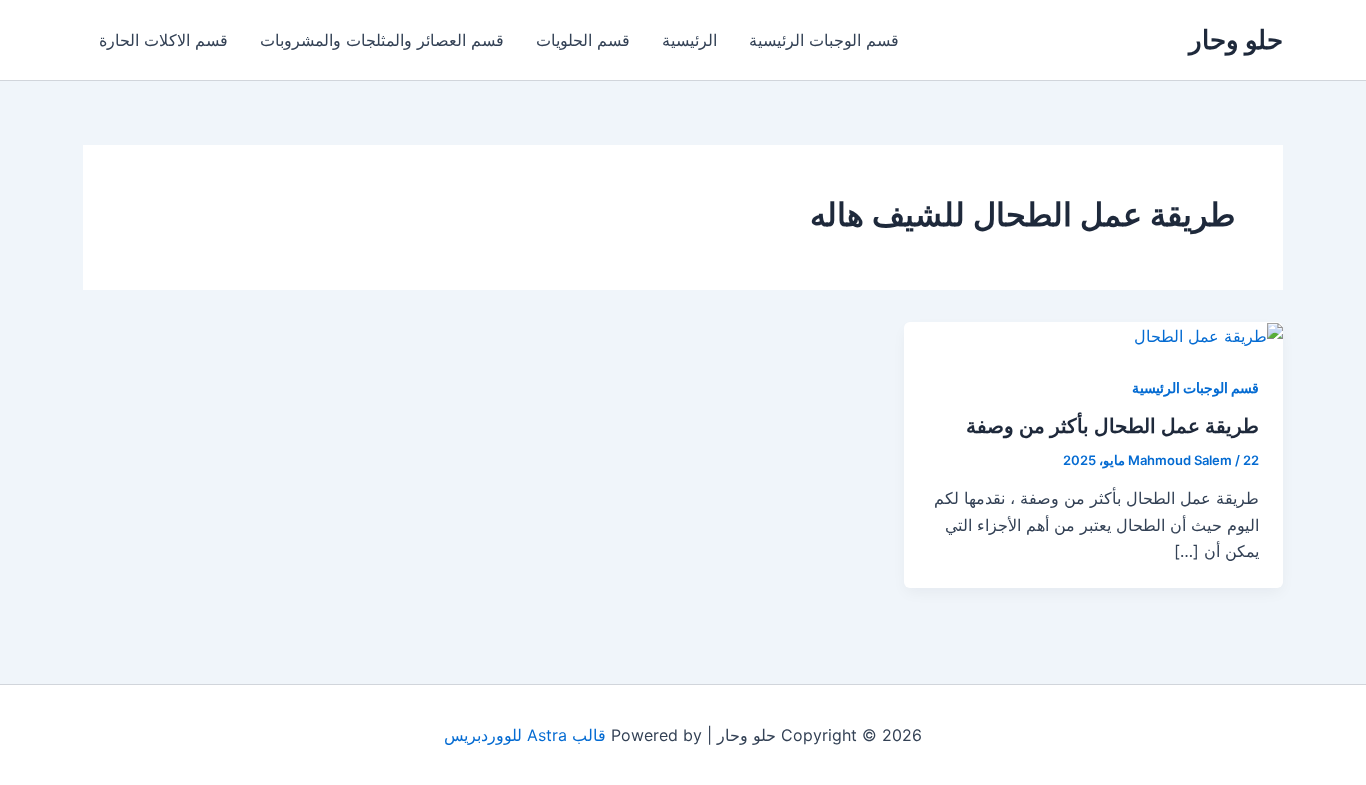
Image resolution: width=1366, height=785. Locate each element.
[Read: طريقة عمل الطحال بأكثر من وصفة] (1208, 335)
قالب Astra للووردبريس (525, 735)
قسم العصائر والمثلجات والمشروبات (382, 40)
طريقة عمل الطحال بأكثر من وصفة (1112, 426)
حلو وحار (1236, 39)
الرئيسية (689, 40)
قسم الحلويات (583, 40)
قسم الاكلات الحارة (163, 40)
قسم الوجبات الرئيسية (824, 40)
